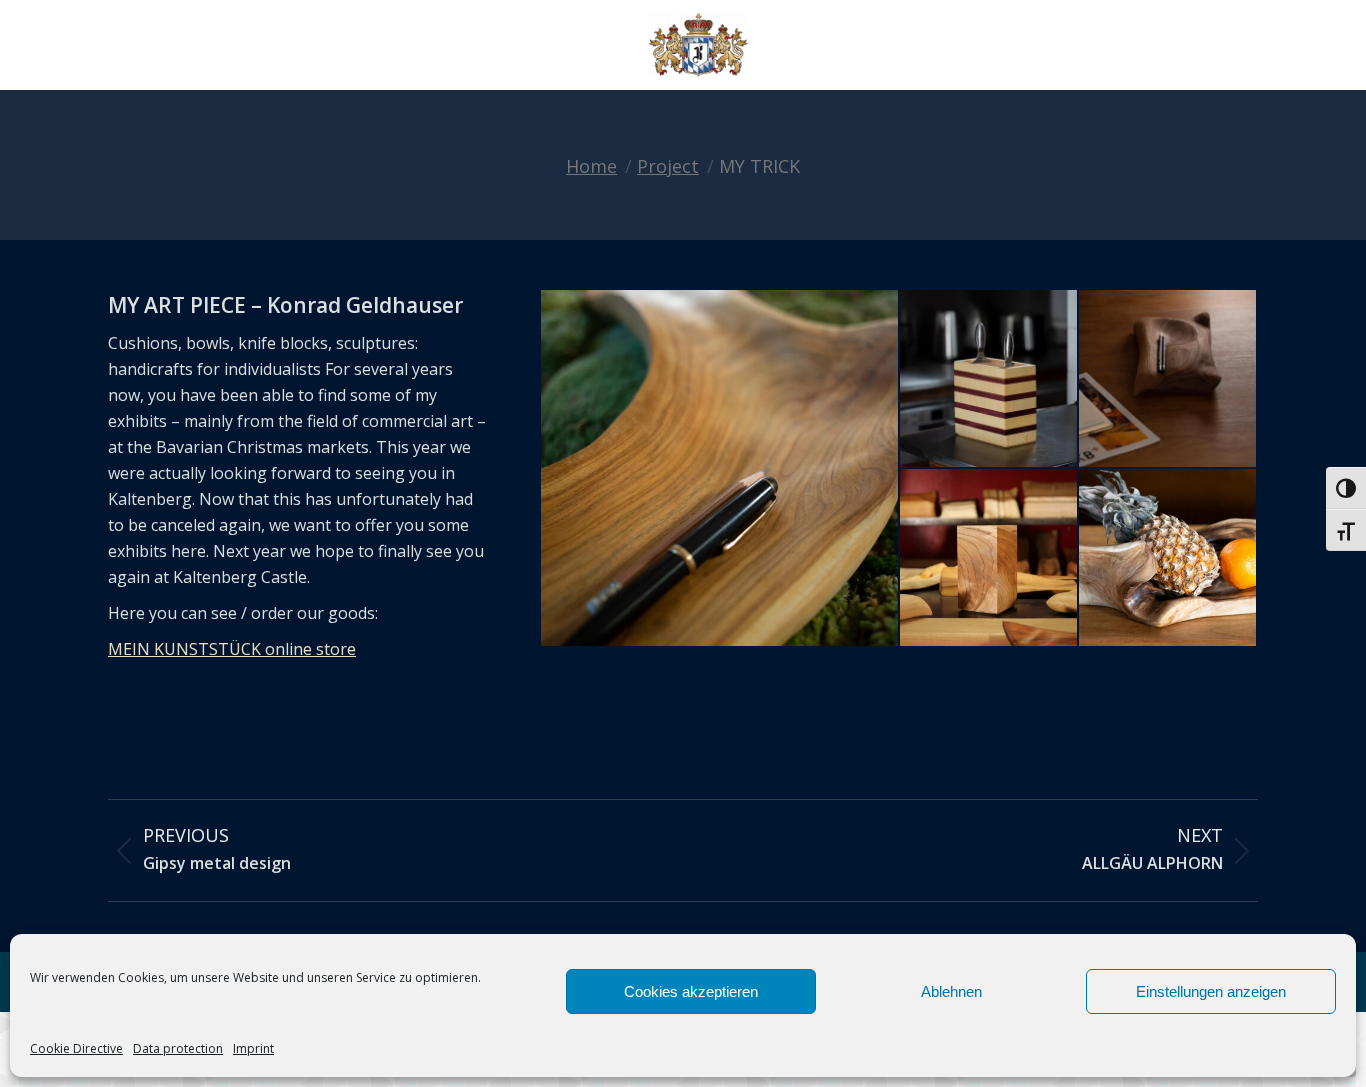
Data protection (178, 1048)
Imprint (253, 1048)
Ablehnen (951, 991)
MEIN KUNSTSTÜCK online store (232, 649)
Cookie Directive (76, 1048)
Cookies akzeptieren (691, 991)
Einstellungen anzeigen (1211, 991)
